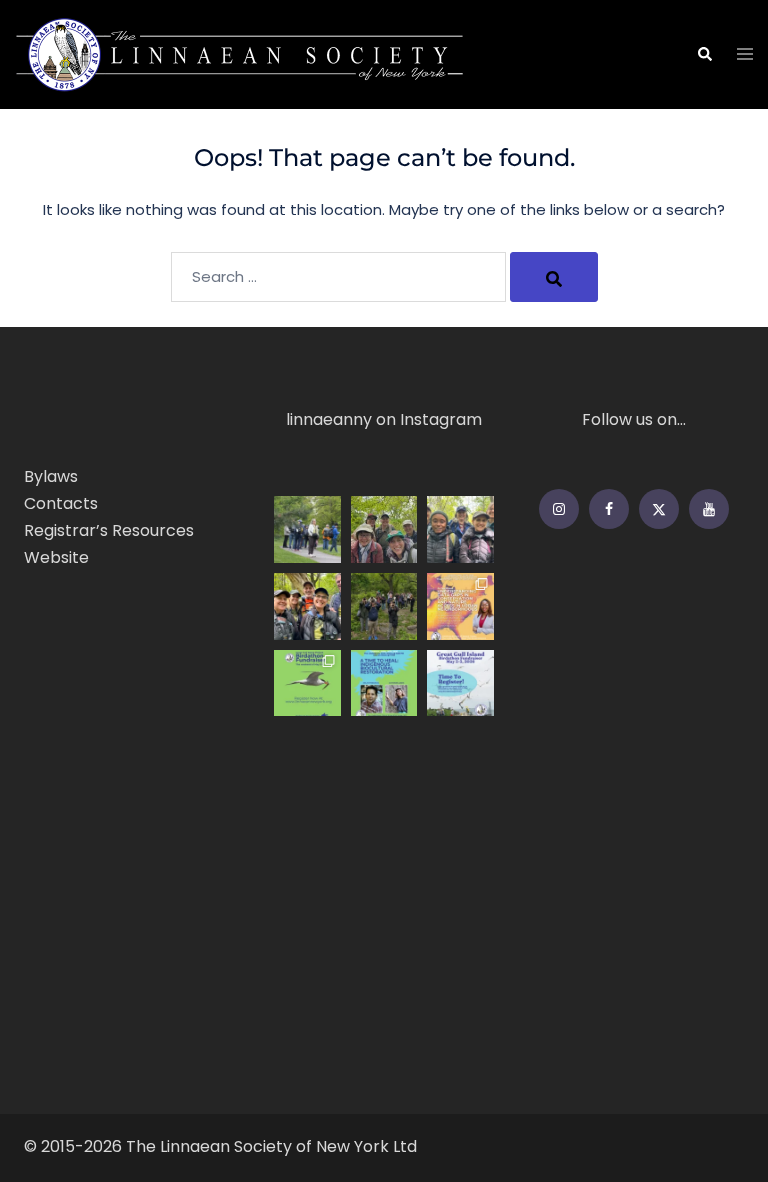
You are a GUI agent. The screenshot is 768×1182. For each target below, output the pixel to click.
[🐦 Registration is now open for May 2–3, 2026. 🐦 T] (460, 683)
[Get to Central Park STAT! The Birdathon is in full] (384, 606)
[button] (704, 54)
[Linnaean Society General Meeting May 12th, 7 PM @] (460, 606)
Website (56, 557)
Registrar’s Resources (109, 530)
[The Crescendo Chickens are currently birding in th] (307, 606)
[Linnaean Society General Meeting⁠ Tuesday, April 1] (384, 683)
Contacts (61, 503)
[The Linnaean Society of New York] (240, 53)
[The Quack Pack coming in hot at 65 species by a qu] (384, 529)
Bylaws (51, 476)
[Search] (554, 277)
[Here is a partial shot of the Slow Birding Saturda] (307, 529)
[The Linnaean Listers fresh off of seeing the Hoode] (460, 529)
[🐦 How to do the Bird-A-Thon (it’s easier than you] (307, 683)
